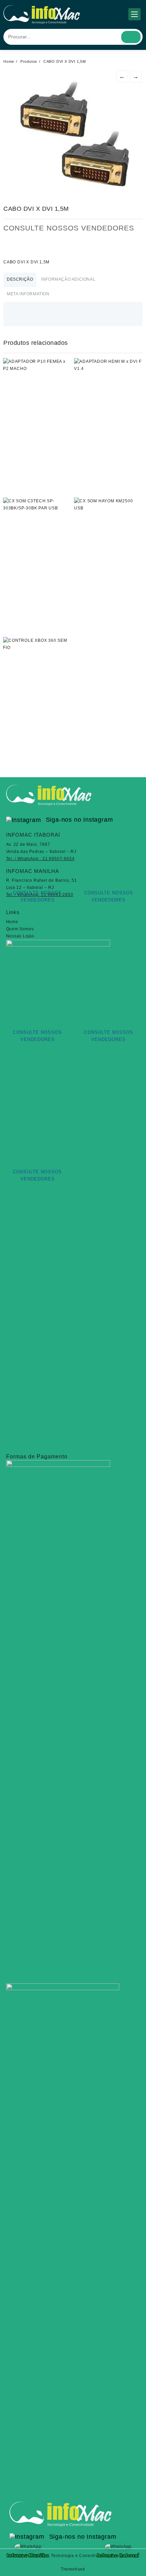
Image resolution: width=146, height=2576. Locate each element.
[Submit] (131, 37)
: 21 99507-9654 (40, 859)
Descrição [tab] (20, 279)
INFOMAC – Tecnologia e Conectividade (67, 2556)
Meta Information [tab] (28, 294)
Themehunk (73, 2569)
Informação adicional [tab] (68, 279)
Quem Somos (20, 929)
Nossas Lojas (20, 936)
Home (12, 922)
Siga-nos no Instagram (78, 820)
